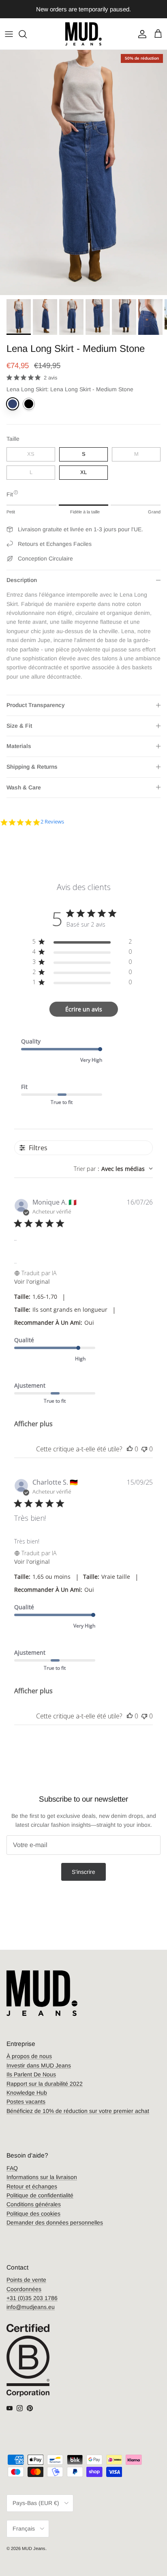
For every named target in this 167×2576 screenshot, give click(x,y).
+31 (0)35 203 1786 (32, 2298)
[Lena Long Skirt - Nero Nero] (29, 404)
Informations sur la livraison (42, 2177)
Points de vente (26, 2280)
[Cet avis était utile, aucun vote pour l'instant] (130, 1449)
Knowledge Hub (27, 2093)
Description (22, 580)
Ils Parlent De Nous (31, 2074)
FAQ (12, 2168)
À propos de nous (29, 2056)
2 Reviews (52, 822)
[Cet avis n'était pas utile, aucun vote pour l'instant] (144, 1449)
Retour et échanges (32, 2186)
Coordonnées (24, 2289)
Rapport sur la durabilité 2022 (45, 2084)
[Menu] (9, 34)
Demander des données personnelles (55, 2222)
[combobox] (113, 1169)
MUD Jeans (34, 2548)
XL (83, 472)
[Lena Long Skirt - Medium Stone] (13, 404)
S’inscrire (83, 1872)
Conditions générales (34, 2204)
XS (31, 454)
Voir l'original (32, 1282)
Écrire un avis (84, 1009)
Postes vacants (26, 2102)
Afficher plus (33, 1424)
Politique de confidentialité (40, 2195)
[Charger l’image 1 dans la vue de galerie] (83, 172)
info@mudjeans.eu (31, 2307)
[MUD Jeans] (83, 34)
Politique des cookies (33, 2214)
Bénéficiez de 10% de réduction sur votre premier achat (78, 2111)
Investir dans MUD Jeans (39, 2065)
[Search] (27, 34)
